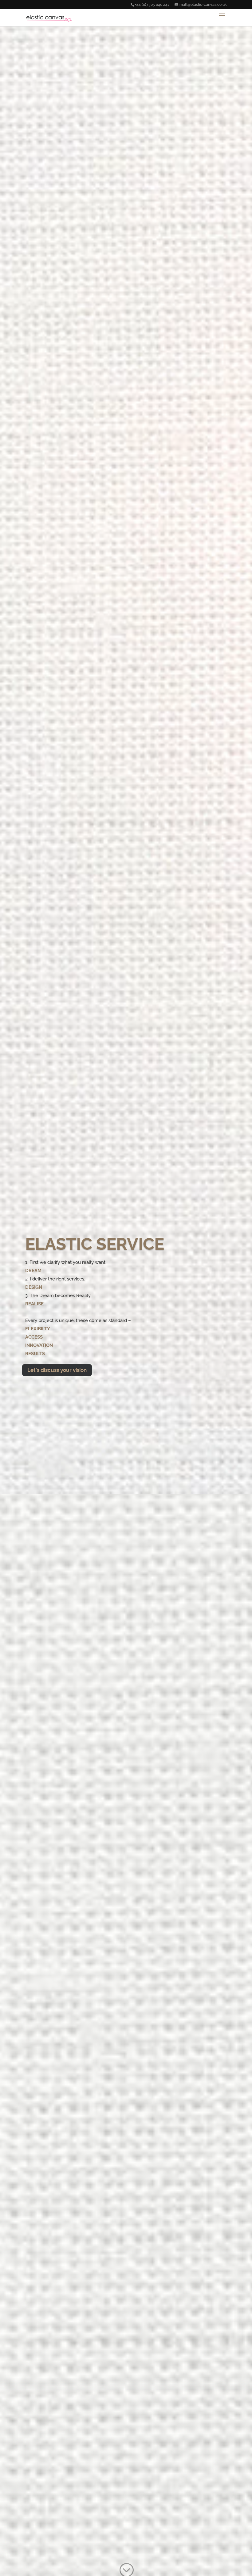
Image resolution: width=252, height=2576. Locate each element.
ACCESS (34, 1337)
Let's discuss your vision (57, 1370)
